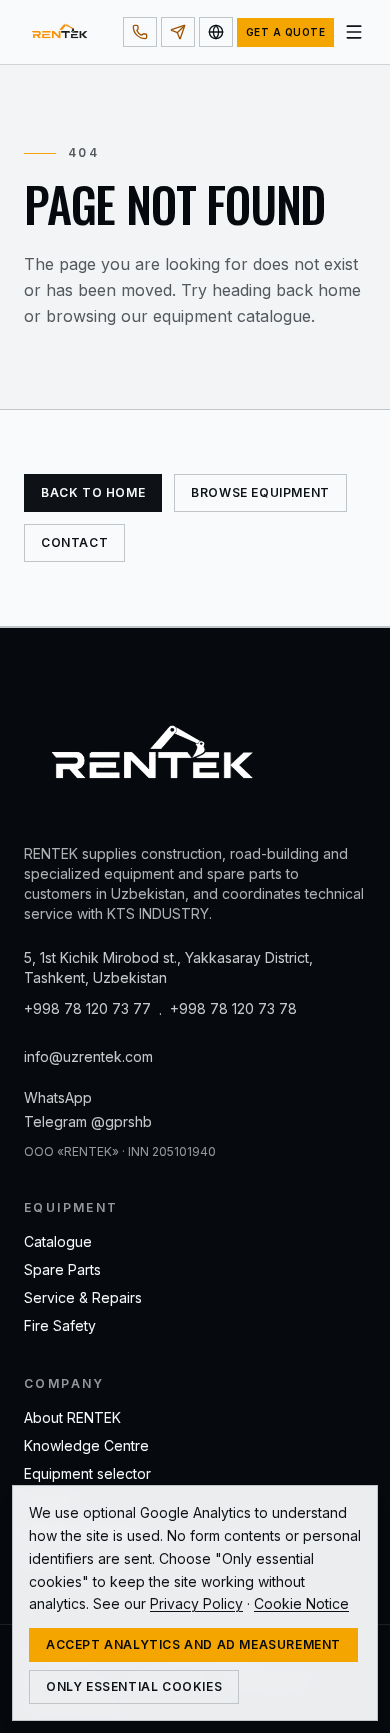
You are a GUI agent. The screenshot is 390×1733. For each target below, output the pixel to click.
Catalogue (58, 1241)
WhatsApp (58, 1097)
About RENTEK (72, 1417)
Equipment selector (87, 1473)
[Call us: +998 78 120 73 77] (140, 32)
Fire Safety (60, 1325)
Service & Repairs (83, 1297)
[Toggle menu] (354, 32)
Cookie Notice (301, 1603)
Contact (74, 542)
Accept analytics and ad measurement (193, 1644)
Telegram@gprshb (88, 1121)
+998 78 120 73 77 (87, 1008)
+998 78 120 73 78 (233, 1008)
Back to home (93, 492)
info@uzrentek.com (88, 1056)
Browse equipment (260, 492)
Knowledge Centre (86, 1445)
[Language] (216, 32)
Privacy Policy (196, 1603)
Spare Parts (62, 1269)
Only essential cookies (134, 1686)
